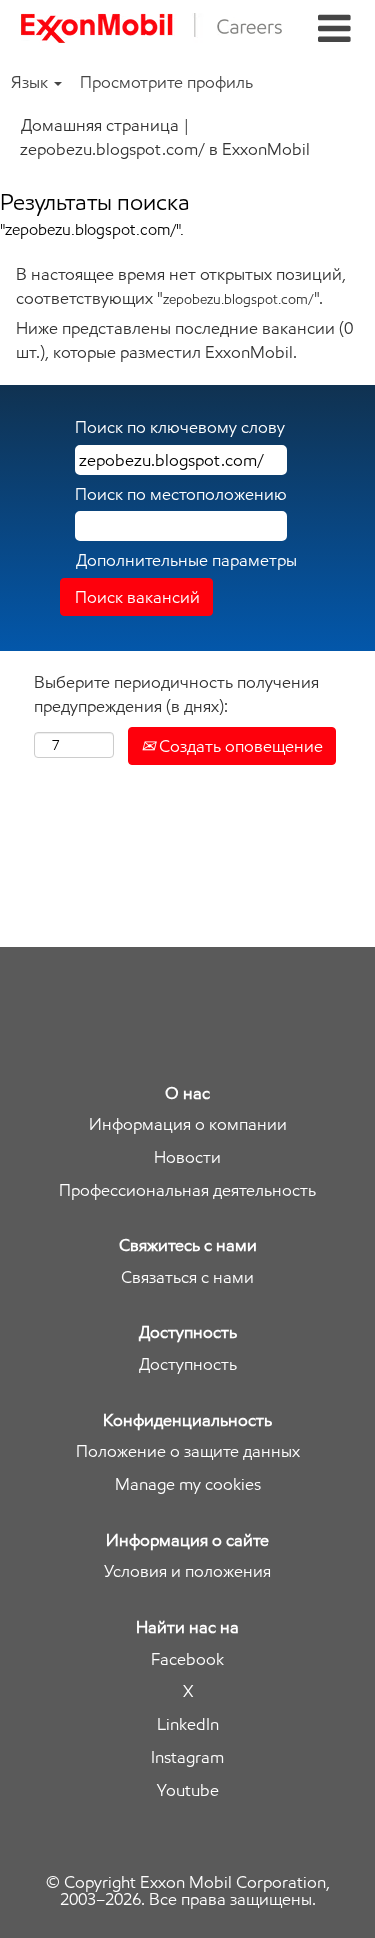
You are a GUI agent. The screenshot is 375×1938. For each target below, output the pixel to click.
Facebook (187, 1659)
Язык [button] (31, 82)
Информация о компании (188, 1124)
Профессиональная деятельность (187, 1190)
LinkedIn (188, 1724)
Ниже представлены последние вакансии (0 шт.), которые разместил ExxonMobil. (184, 340)
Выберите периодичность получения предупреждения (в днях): (176, 694)
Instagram (187, 1757)
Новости (187, 1157)
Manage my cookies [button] (188, 1484)
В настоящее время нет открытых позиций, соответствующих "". (181, 286)
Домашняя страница (100, 125)
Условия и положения (187, 1571)
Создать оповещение (239, 746)
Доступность (188, 1364)
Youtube (188, 1790)
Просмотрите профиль (166, 82)
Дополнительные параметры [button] (186, 560)
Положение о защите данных (188, 1451)
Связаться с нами (187, 1277)
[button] (334, 29)
